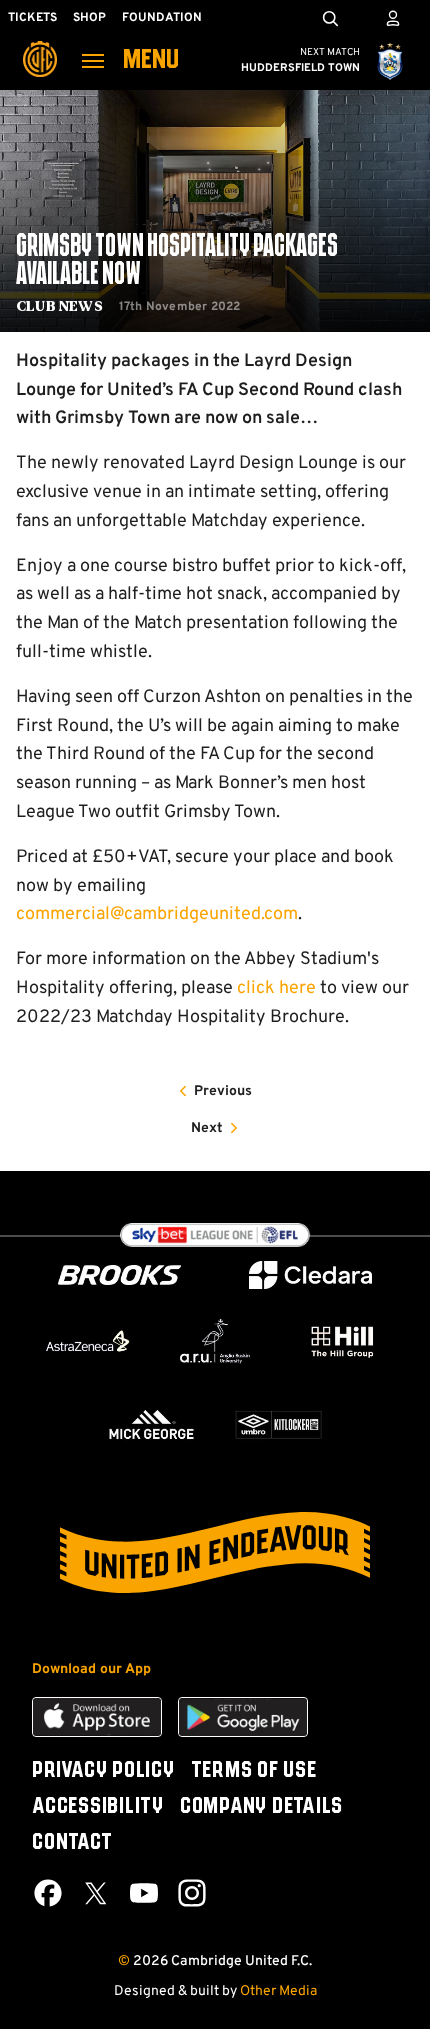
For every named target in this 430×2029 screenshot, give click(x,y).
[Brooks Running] (120, 1275)
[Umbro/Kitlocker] (278, 1424)
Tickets (32, 18)
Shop (89, 18)
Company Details (261, 1807)
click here (276, 988)
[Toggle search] (330, 18)
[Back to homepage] (40, 45)
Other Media (278, 1991)
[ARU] (214, 1341)
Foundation (162, 18)
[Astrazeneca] (87, 1341)
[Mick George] (151, 1424)
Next (207, 1128)
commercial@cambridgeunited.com (157, 914)
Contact (72, 1843)
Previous (223, 1091)
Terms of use (254, 1771)
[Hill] (342, 1341)
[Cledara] (311, 1275)
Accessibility (98, 1807)
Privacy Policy (103, 1771)
